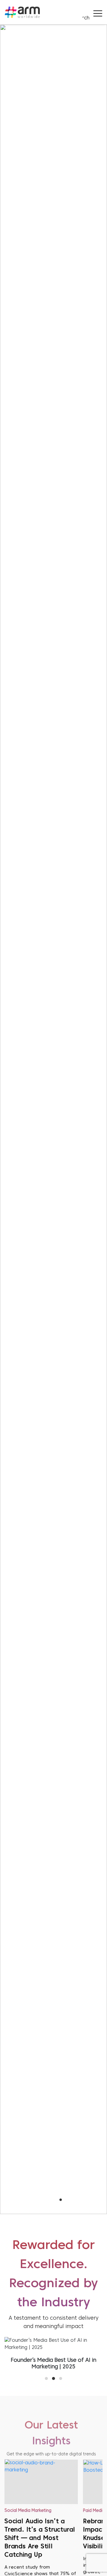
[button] (46, 2200)
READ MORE (54, 802)
